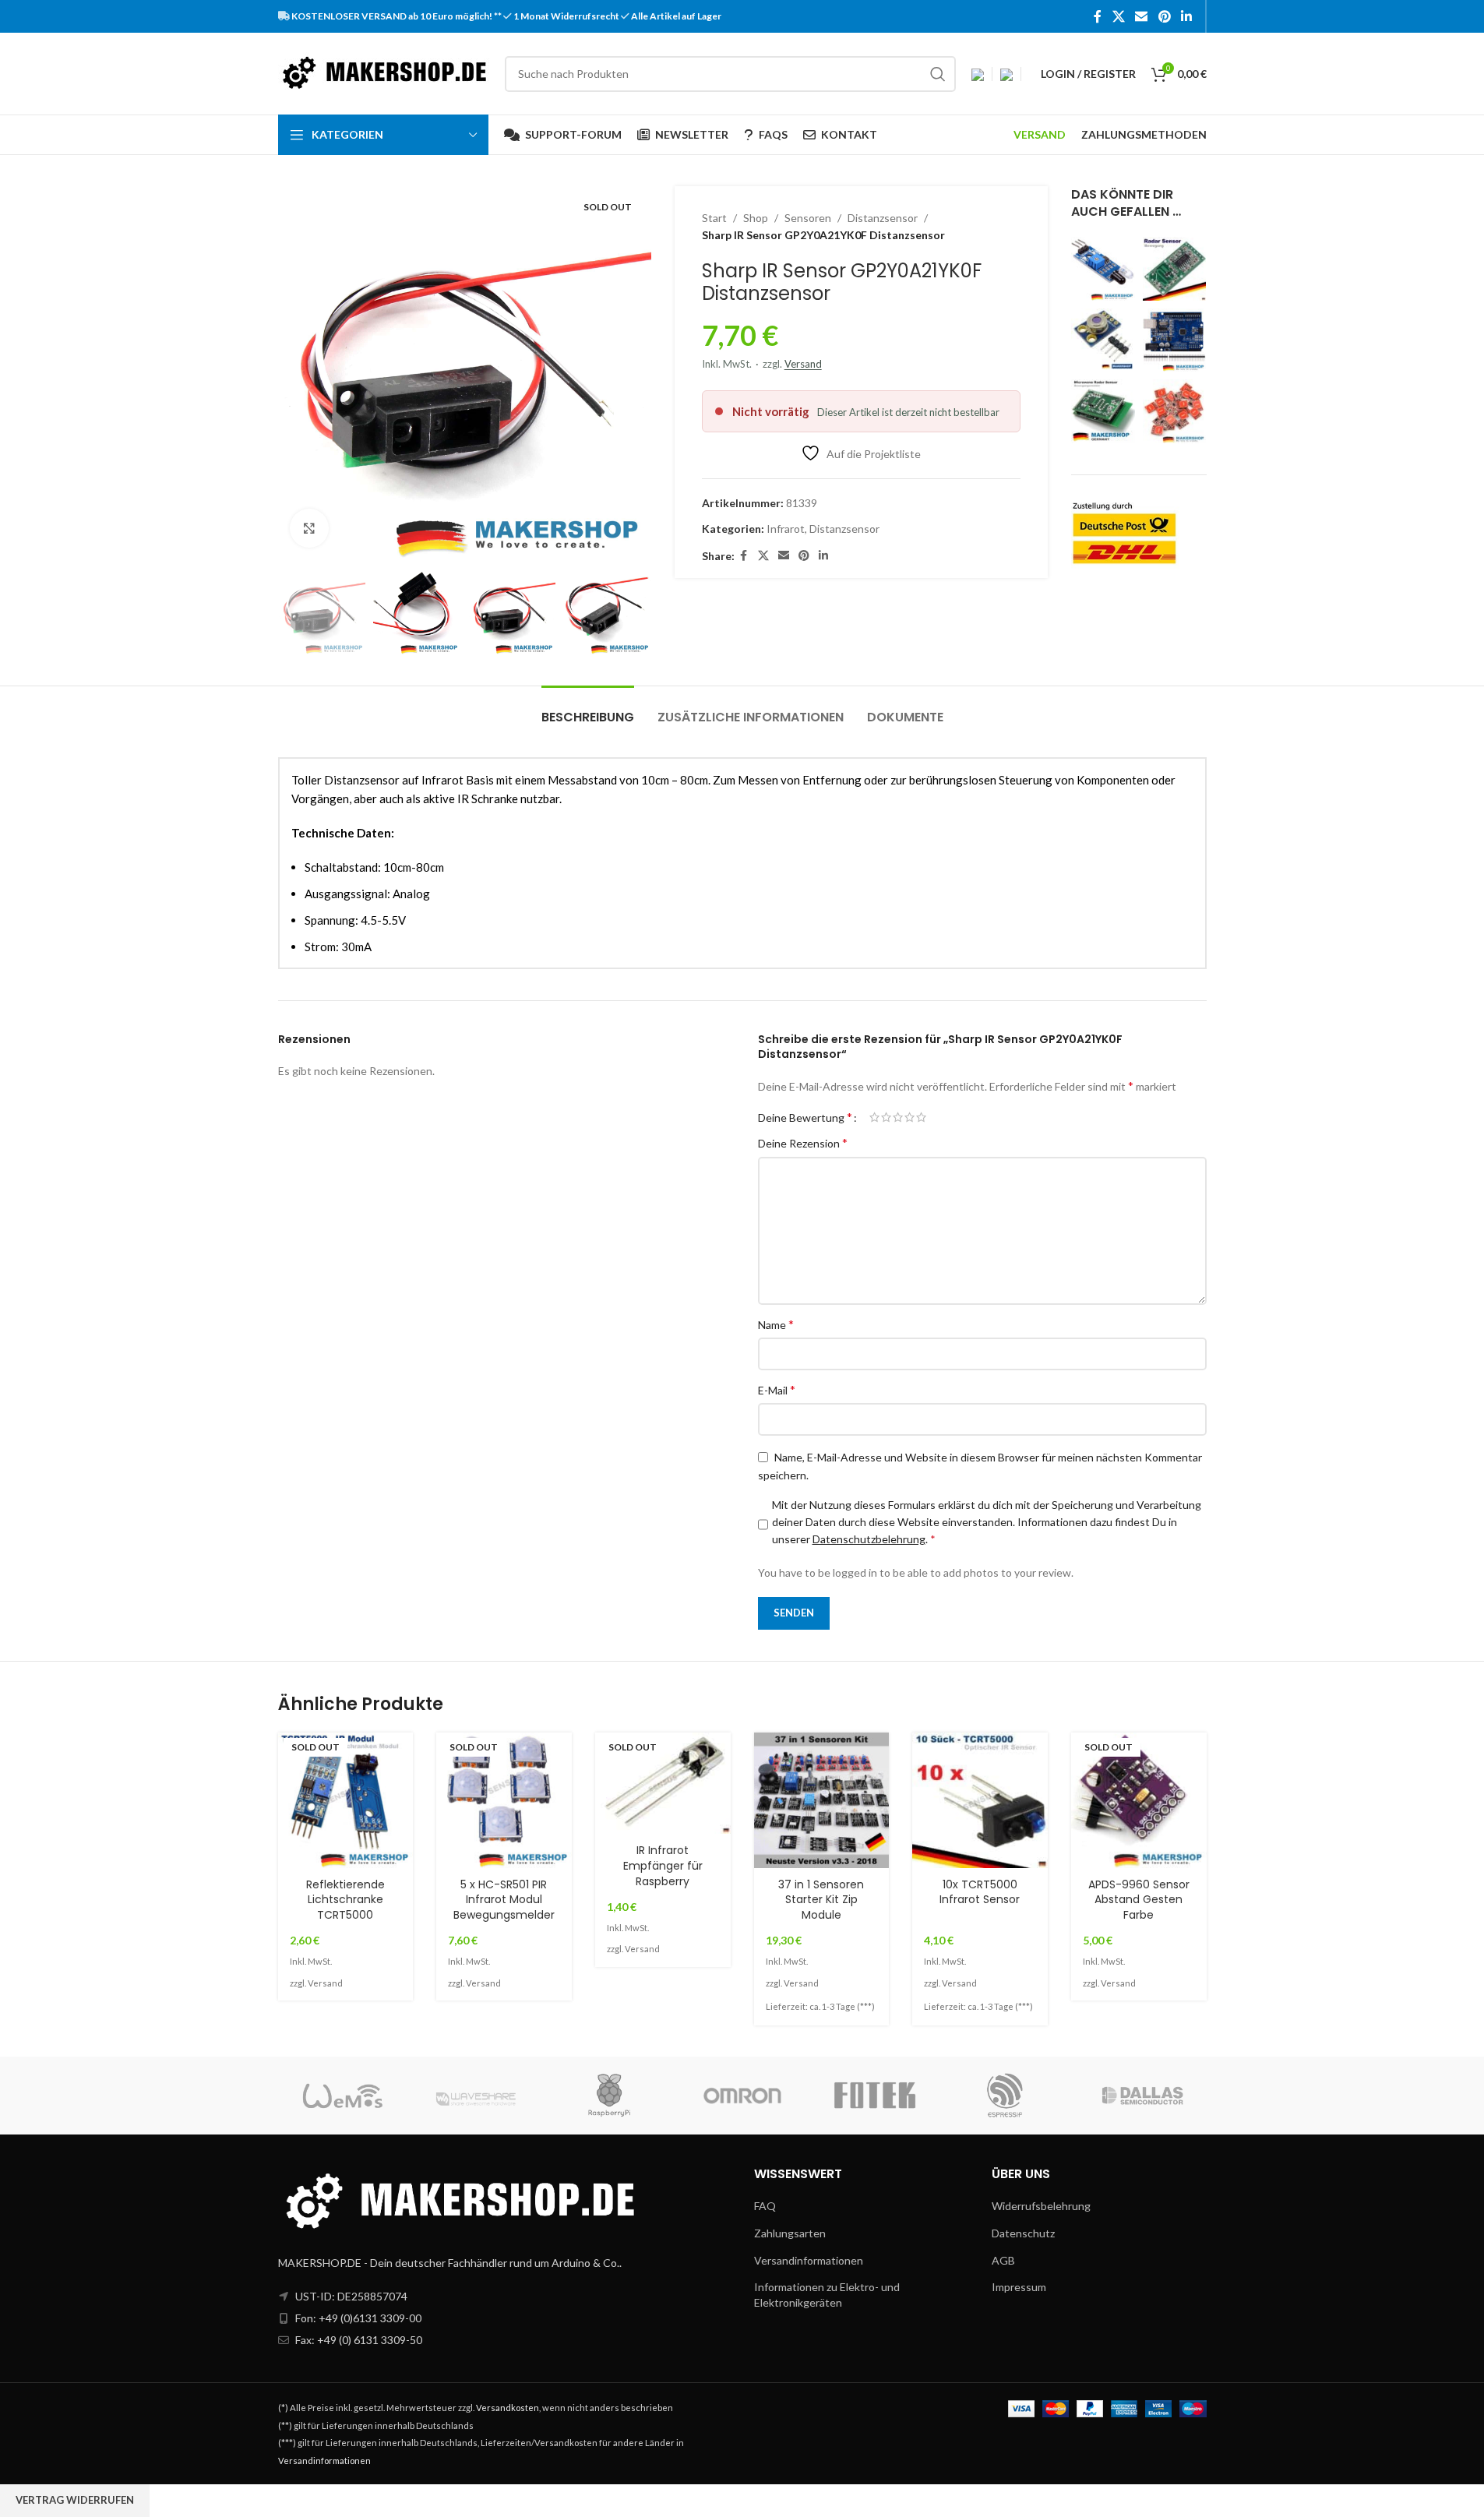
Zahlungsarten (790, 2233)
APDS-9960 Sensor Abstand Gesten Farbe (1139, 1900)
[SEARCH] (938, 74)
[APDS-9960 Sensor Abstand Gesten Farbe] (1139, 1800)
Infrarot (786, 529)
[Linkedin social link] (1186, 16)
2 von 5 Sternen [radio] (886, 1117)
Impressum (1019, 2287)
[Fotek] (875, 2096)
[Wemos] (344, 2096)
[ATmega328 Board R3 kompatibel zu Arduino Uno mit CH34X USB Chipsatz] (1175, 340)
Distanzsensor (883, 218)
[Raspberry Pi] (609, 2096)
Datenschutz (1023, 2233)
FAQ (765, 2206)
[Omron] (742, 2096)
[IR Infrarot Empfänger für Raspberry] (663, 1783)
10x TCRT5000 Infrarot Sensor (980, 1892)
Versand (803, 364)
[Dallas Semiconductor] (1140, 2096)
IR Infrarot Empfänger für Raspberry (663, 1865)
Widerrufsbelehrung (1041, 2206)
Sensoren (808, 218)
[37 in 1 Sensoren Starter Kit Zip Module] (822, 1800)
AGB (1003, 2260)
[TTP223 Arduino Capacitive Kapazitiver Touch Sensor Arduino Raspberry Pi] (1175, 411)
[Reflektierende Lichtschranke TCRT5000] (346, 1800)
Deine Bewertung (805, 1117)
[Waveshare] (477, 2096)
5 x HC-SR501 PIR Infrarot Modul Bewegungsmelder (504, 1900)
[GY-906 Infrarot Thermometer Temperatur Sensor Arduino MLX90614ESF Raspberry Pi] (1103, 340)
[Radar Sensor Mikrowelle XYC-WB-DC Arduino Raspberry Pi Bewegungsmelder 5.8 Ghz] (1103, 411)
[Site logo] (384, 72)
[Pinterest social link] (1164, 16)
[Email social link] (1142, 16)
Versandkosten (508, 2408)
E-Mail (777, 1389)
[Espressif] (1007, 2096)
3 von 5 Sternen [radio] (898, 1117)
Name (776, 1324)
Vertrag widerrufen (75, 2500)
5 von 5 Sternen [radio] (921, 1117)
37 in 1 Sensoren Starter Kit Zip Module (821, 1900)
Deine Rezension (803, 1142)
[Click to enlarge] (309, 528)
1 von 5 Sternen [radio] (874, 1117)
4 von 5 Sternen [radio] (909, 1117)
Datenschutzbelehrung (869, 1539)
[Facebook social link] (1098, 16)
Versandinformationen (809, 2260)
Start (714, 218)
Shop (756, 218)
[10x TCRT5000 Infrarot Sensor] (980, 1800)
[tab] (588, 709)
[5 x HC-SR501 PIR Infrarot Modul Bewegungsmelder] (504, 1800)
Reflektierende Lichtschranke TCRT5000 (345, 1900)
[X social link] (1118, 16)
